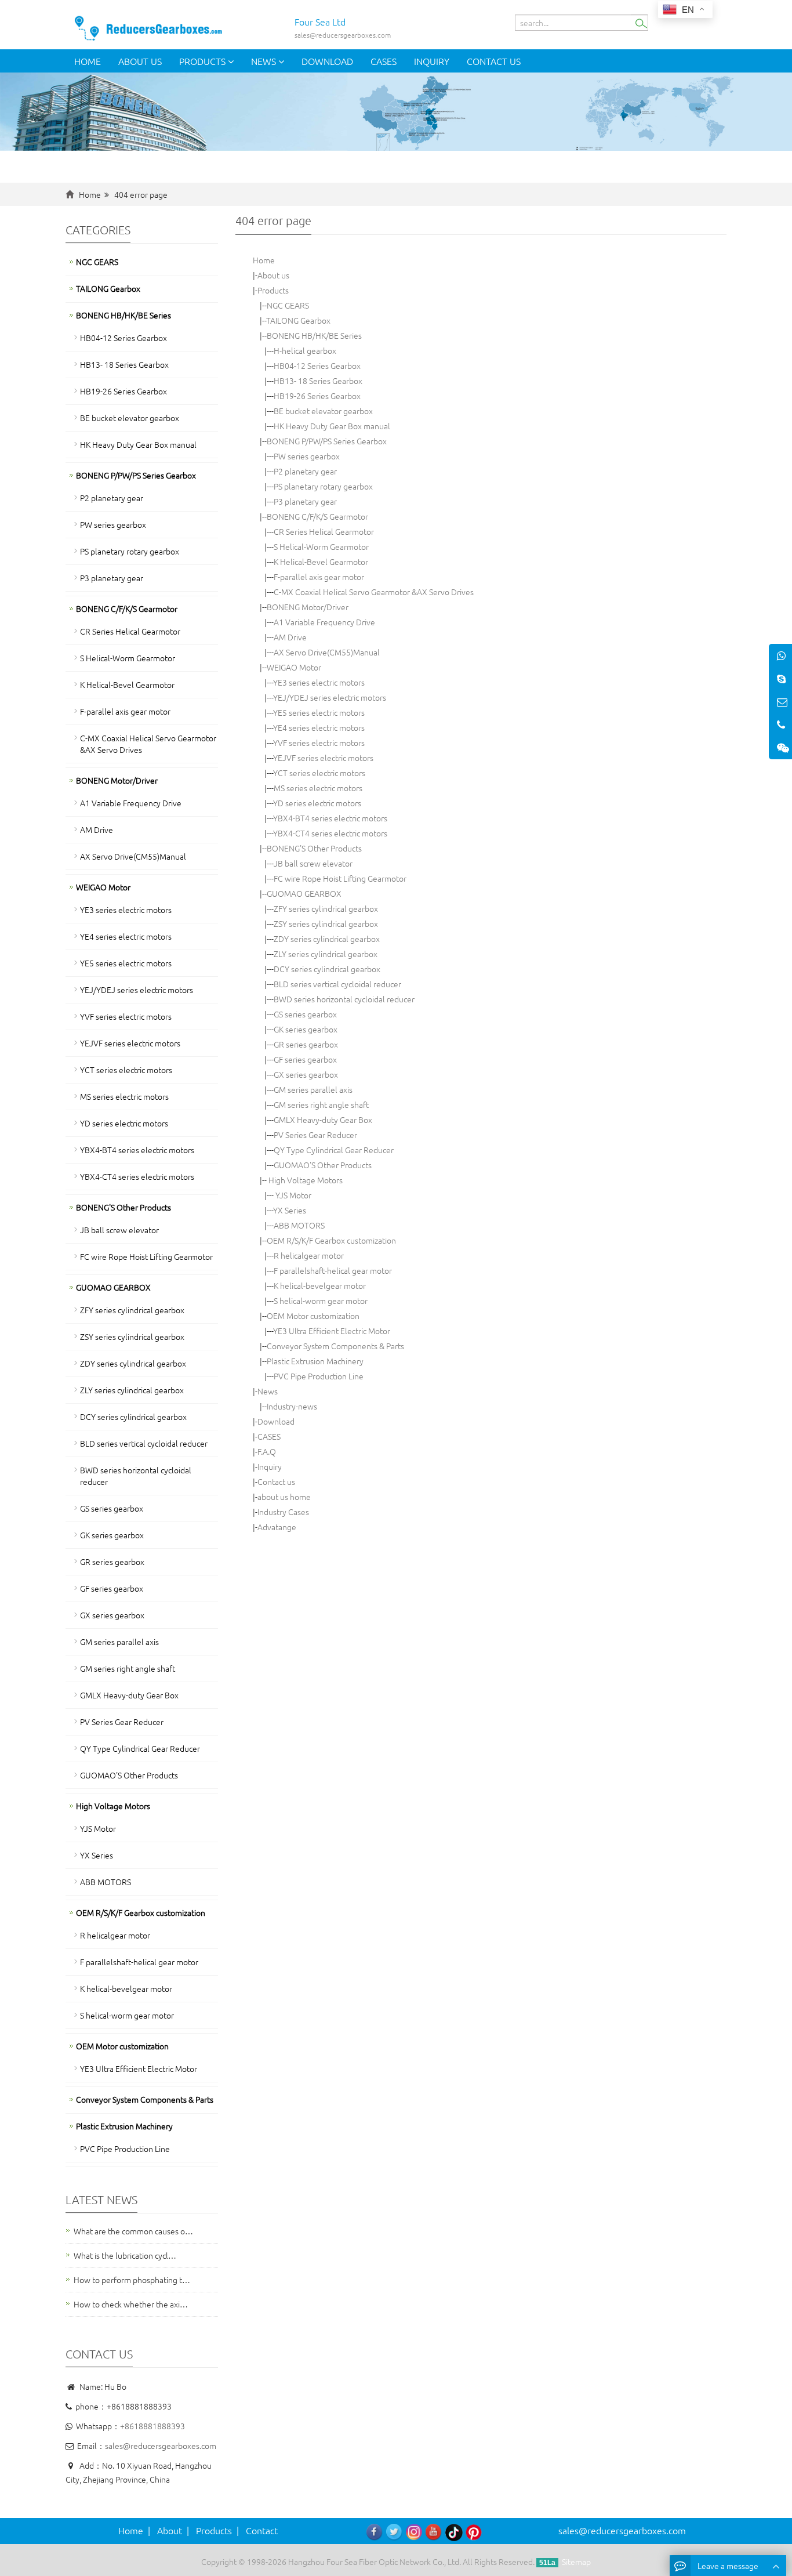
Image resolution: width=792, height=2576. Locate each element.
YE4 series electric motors (319, 727)
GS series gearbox (305, 1014)
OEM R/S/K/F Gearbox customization (331, 1240)
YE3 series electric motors (319, 682)
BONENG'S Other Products (314, 848)
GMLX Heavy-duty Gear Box (323, 1119)
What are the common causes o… (133, 2231)
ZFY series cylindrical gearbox (326, 908)
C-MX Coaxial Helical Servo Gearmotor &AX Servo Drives (374, 592)
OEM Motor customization (313, 1316)
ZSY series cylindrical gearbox (326, 923)
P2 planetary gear (305, 471)
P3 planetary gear (305, 501)
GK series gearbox (306, 1029)
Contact (262, 2530)
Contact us (494, 61)
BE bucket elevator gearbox (323, 411)
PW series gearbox (307, 456)
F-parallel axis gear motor (319, 577)
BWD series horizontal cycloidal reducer (344, 999)
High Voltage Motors (305, 1180)
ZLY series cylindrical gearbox (326, 954)
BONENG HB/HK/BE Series (314, 335)
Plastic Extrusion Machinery (315, 1361)
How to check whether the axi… (131, 2304)
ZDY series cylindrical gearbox (327, 939)
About (170, 2530)
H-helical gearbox (305, 350)
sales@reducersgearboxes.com (161, 2445)
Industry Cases (283, 1512)
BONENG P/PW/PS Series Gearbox (327, 441)
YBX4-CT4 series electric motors (330, 833)
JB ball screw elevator (313, 863)
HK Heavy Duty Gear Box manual (332, 426)
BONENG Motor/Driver (308, 607)
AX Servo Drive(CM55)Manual (327, 652)
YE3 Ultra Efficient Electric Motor (332, 1331)
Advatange (277, 1527)
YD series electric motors (317, 803)
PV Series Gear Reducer (315, 1135)
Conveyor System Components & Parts (335, 1346)
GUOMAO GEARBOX (304, 893)
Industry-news (292, 1406)
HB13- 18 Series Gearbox (318, 381)
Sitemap (576, 2561)
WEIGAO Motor (294, 667)
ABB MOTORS (299, 1225)
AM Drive (290, 637)
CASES (384, 61)
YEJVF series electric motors (323, 758)
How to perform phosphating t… (132, 2280)
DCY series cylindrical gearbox (327, 969)
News (265, 61)
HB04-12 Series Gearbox (317, 365)
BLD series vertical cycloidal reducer (337, 984)
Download (327, 61)
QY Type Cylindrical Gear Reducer (334, 1150)
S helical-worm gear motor (321, 1300)
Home (88, 61)
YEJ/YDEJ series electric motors (330, 697)
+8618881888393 (152, 2426)
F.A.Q (267, 1451)
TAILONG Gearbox (298, 320)
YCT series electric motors (319, 773)
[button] (231, 61)
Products (204, 61)
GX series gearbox (306, 1074)
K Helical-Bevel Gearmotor (321, 561)
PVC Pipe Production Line (319, 1376)
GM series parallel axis (313, 1089)
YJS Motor (293, 1195)
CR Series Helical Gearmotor (324, 531)
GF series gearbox (305, 1059)
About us (140, 61)
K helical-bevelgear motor (320, 1285)
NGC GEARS (288, 305)
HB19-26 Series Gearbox (317, 396)
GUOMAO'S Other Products (323, 1165)
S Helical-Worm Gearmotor (321, 546)
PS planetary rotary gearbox (323, 486)
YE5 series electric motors (319, 712)
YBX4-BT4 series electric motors (330, 818)
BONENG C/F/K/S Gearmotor (317, 516)
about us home (284, 1497)
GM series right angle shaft (321, 1104)
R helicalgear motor (309, 1255)
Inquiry (432, 61)
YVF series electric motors (319, 742)
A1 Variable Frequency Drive (324, 622)
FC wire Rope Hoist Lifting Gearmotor (340, 878)
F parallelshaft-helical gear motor (333, 1270)
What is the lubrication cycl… (125, 2255)
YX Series (290, 1210)
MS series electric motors (318, 788)
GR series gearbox (306, 1044)
